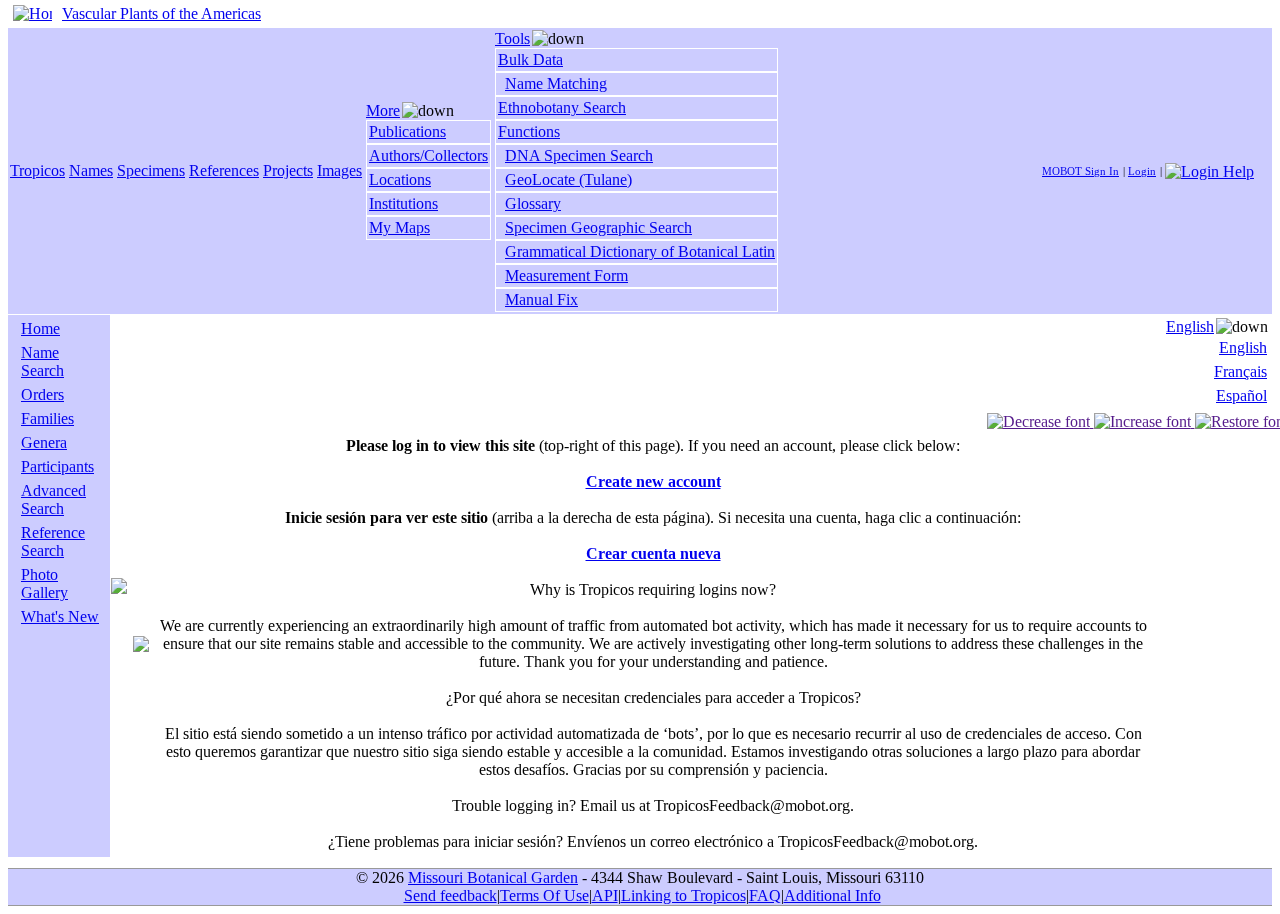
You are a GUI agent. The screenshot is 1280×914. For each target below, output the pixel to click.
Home (40, 328)
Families (47, 418)
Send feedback (450, 895)
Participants (57, 466)
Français (1240, 371)
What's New (60, 616)
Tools (512, 38)
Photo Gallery (44, 583)
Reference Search (53, 541)
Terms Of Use (544, 895)
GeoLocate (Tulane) (568, 179)
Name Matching (556, 83)
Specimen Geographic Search (598, 227)
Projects (288, 170)
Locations (400, 179)
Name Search (42, 361)
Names (91, 170)
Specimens (151, 170)
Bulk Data (530, 59)
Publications (407, 131)
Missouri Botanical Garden (493, 877)
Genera (44, 442)
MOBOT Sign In (1080, 171)
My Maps (399, 227)
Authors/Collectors (428, 155)
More (383, 110)
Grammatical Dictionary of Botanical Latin (640, 251)
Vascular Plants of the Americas (161, 13)
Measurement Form (566, 275)
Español (1241, 395)
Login (1142, 171)
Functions (529, 131)
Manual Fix (541, 299)
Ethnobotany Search (562, 107)
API (605, 895)
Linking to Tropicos (683, 895)
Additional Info (832, 895)
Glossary (533, 203)
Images (339, 170)
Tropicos (37, 170)
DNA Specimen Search (579, 155)
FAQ (765, 895)
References (224, 170)
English (1190, 326)
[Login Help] (1209, 169)
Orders (42, 394)
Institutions (403, 203)
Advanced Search (53, 499)
